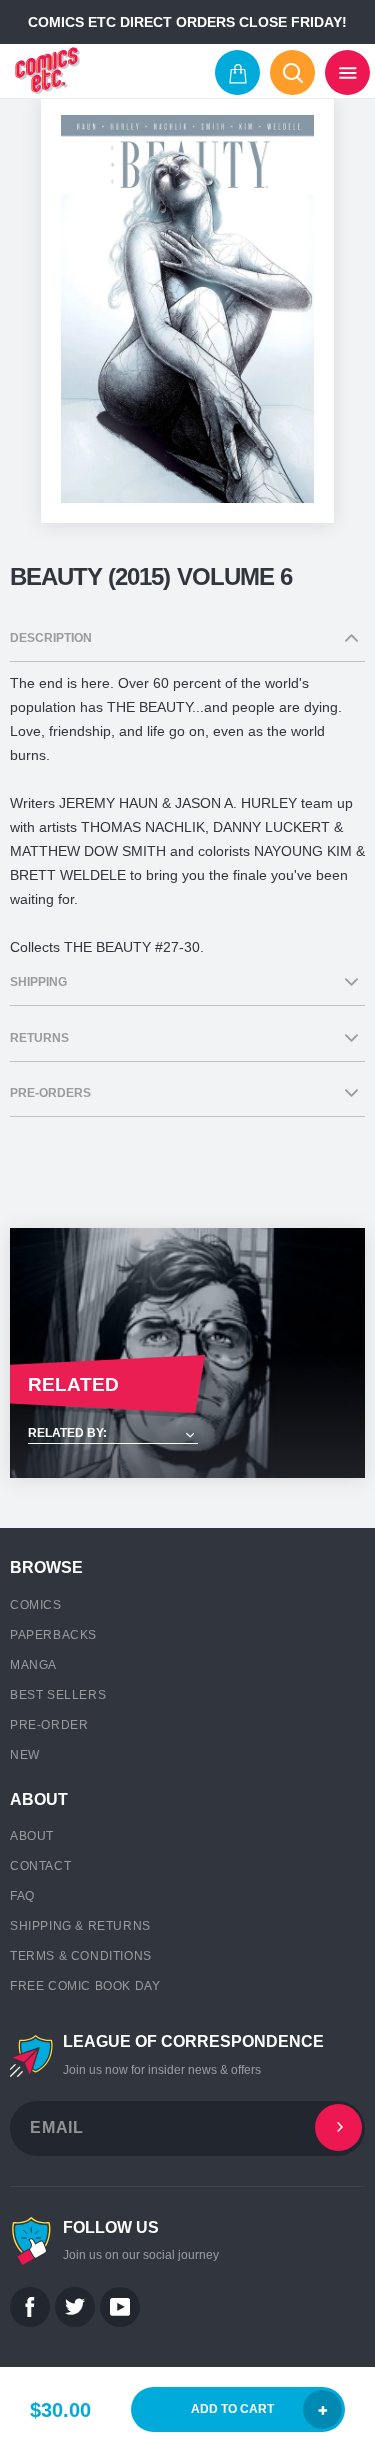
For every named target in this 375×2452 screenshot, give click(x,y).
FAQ (22, 1896)
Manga (33, 1665)
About (32, 1836)
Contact (40, 1866)
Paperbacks (53, 1635)
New (25, 1755)
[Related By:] (187, 1434)
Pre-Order (49, 1725)
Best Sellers (58, 1695)
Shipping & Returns (80, 1926)
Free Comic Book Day (85, 1986)
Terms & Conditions (81, 1956)
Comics (36, 1605)
